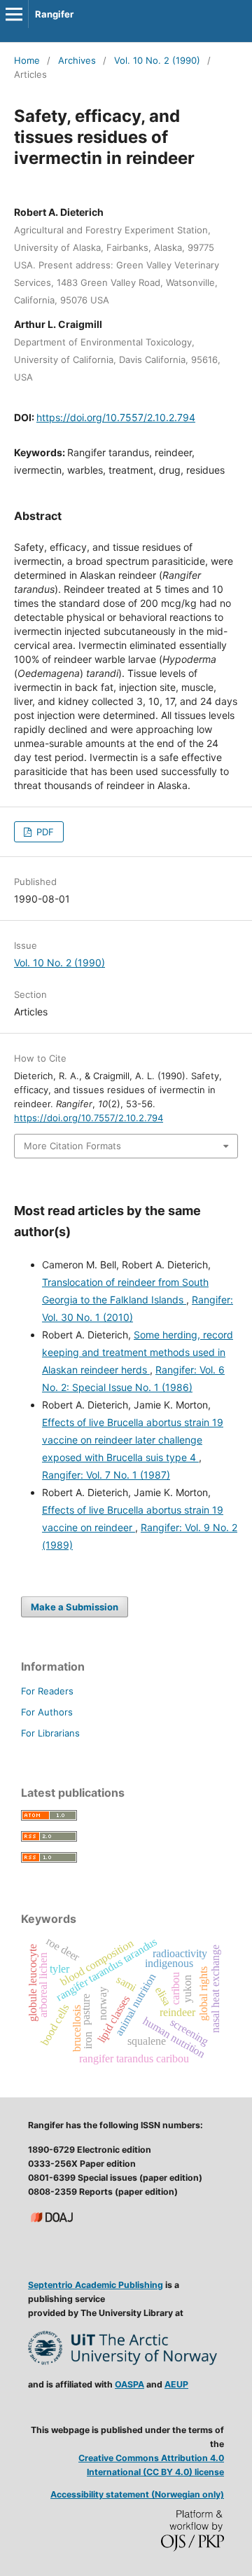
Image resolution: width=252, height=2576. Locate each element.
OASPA (129, 2384)
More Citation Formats (72, 1146)
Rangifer (54, 14)
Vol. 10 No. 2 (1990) (157, 60)
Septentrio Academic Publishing (96, 2285)
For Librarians (50, 1733)
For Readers (47, 1691)
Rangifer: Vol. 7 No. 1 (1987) (106, 1475)
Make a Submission (75, 1607)
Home (27, 60)
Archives (77, 60)
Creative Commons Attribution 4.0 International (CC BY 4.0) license (151, 2465)
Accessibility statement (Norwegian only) (137, 2494)
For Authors (47, 1712)
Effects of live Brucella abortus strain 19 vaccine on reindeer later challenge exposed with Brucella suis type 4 (133, 1440)
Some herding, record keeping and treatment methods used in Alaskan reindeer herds (138, 1352)
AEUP (176, 2384)
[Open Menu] (14, 14)
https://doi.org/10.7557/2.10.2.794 (116, 417)
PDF (44, 832)
